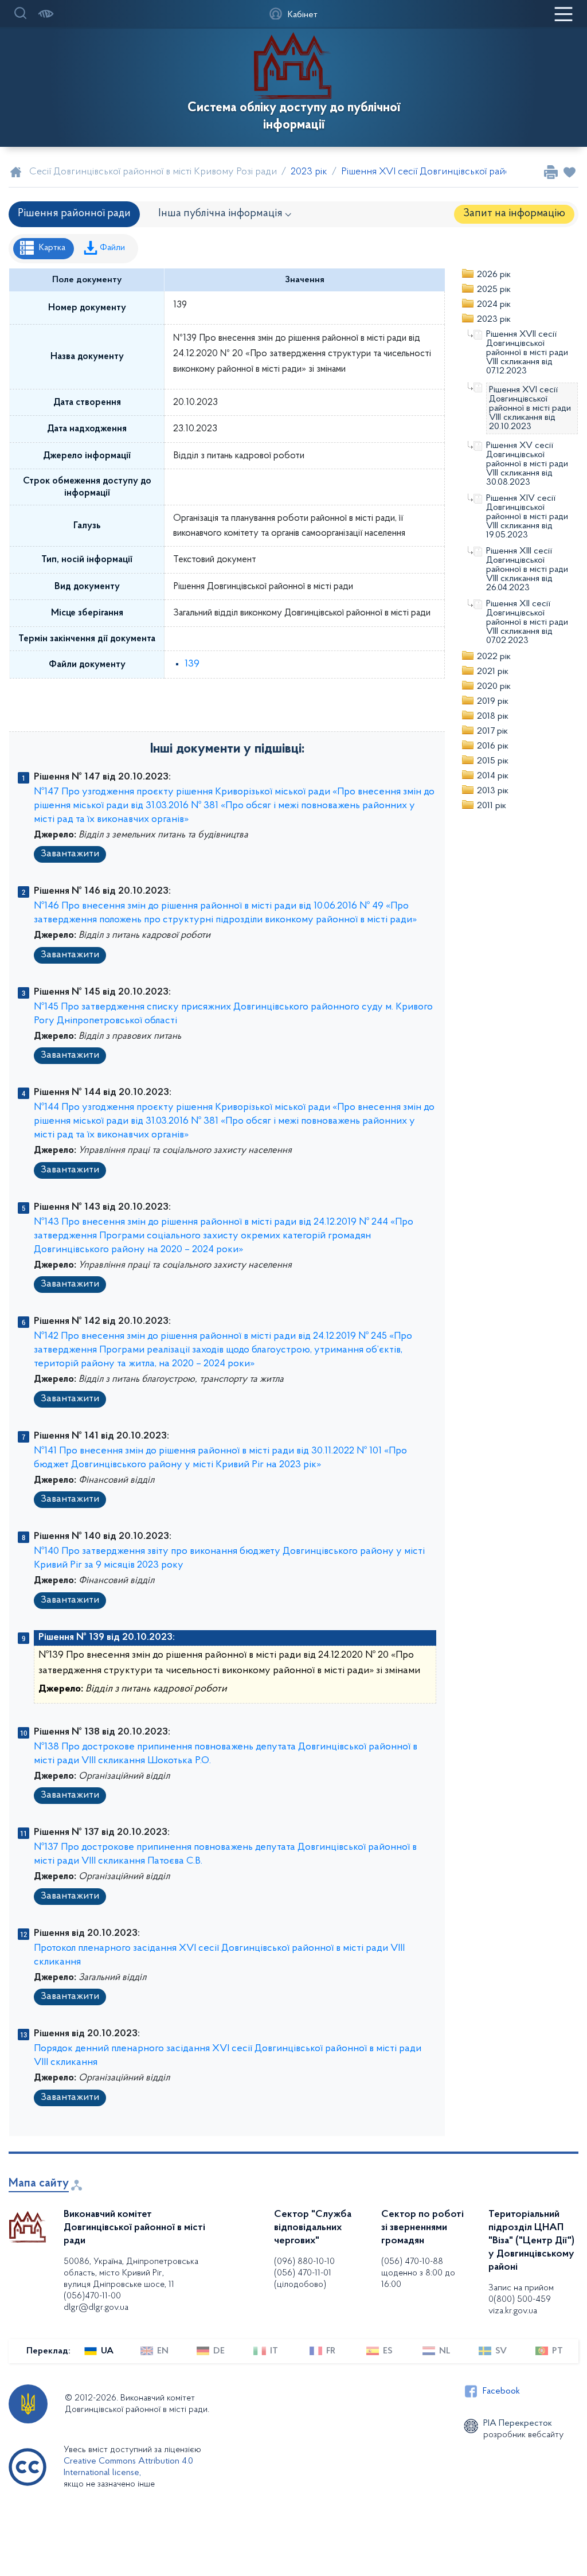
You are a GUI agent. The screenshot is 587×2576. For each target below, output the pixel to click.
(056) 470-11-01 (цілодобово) (303, 2279)
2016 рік (493, 746)
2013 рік (493, 791)
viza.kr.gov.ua (513, 2311)
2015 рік (493, 761)
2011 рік (492, 806)
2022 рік (494, 657)
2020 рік (494, 687)
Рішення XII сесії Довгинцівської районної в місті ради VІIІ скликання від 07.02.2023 (527, 622)
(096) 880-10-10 (304, 2262)
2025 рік (494, 290)
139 (192, 664)
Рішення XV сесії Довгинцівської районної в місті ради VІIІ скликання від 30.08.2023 (527, 464)
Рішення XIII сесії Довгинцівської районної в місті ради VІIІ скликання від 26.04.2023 (527, 570)
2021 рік (493, 672)
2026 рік (494, 275)
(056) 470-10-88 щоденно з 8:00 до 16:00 (418, 2273)
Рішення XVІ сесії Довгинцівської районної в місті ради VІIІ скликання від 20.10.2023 (530, 408)
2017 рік (492, 731)
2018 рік (493, 716)
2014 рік (493, 776)
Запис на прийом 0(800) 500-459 (521, 2294)
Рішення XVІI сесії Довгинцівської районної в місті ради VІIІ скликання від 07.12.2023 (527, 353)
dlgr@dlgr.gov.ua (96, 2308)
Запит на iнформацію (514, 214)
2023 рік (494, 319)
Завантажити (70, 854)
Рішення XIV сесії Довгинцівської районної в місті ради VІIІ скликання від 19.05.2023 (527, 517)
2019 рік (493, 702)
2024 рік (494, 305)
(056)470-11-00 (92, 2296)
